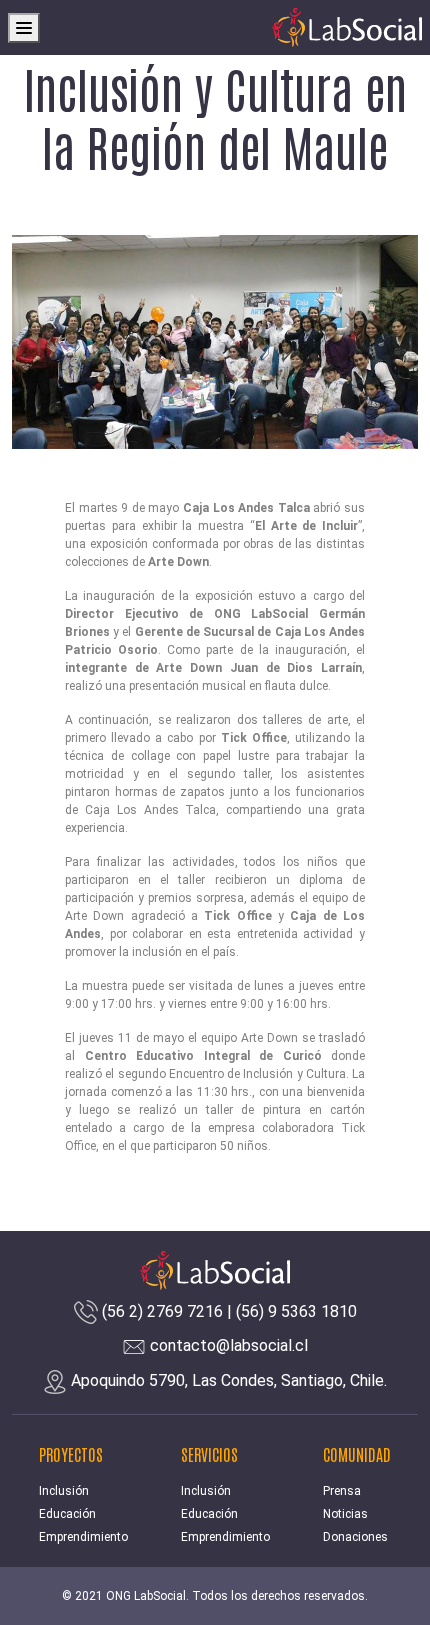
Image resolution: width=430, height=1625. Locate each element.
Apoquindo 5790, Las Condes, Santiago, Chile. (229, 1380)
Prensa (342, 1491)
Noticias (345, 1514)
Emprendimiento (83, 1537)
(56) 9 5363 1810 (296, 1311)
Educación (67, 1514)
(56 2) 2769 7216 (162, 1311)
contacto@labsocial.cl (229, 1345)
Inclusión (64, 1491)
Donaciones (355, 1537)
